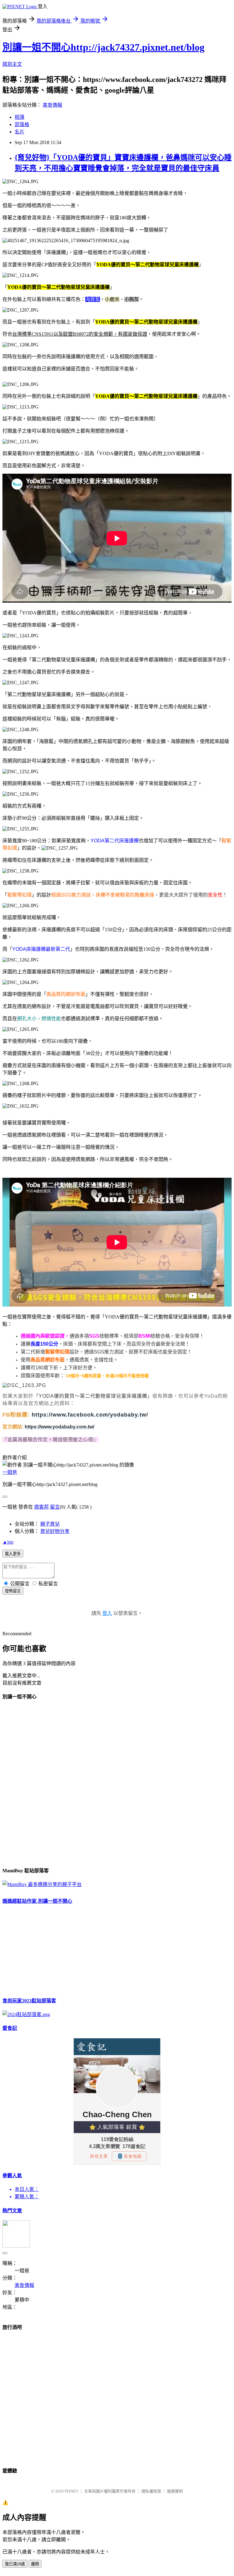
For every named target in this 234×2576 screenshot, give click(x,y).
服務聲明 (175, 2491)
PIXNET (71, 2491)
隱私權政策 (151, 2491)
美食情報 (52, 105)
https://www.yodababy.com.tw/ (59, 1427)
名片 (19, 132)
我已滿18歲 (15, 2564)
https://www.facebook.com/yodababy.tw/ (90, 1415)
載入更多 (13, 1554)
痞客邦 (41, 1507)
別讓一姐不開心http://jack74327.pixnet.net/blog (103, 47)
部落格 (22, 124)
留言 (55, 1507)
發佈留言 (13, 1591)
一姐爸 (10, 1472)
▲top (8, 1542)
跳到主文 (12, 64)
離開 (35, 2564)
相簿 (19, 117)
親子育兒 (50, 1524)
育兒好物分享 (55, 1531)
